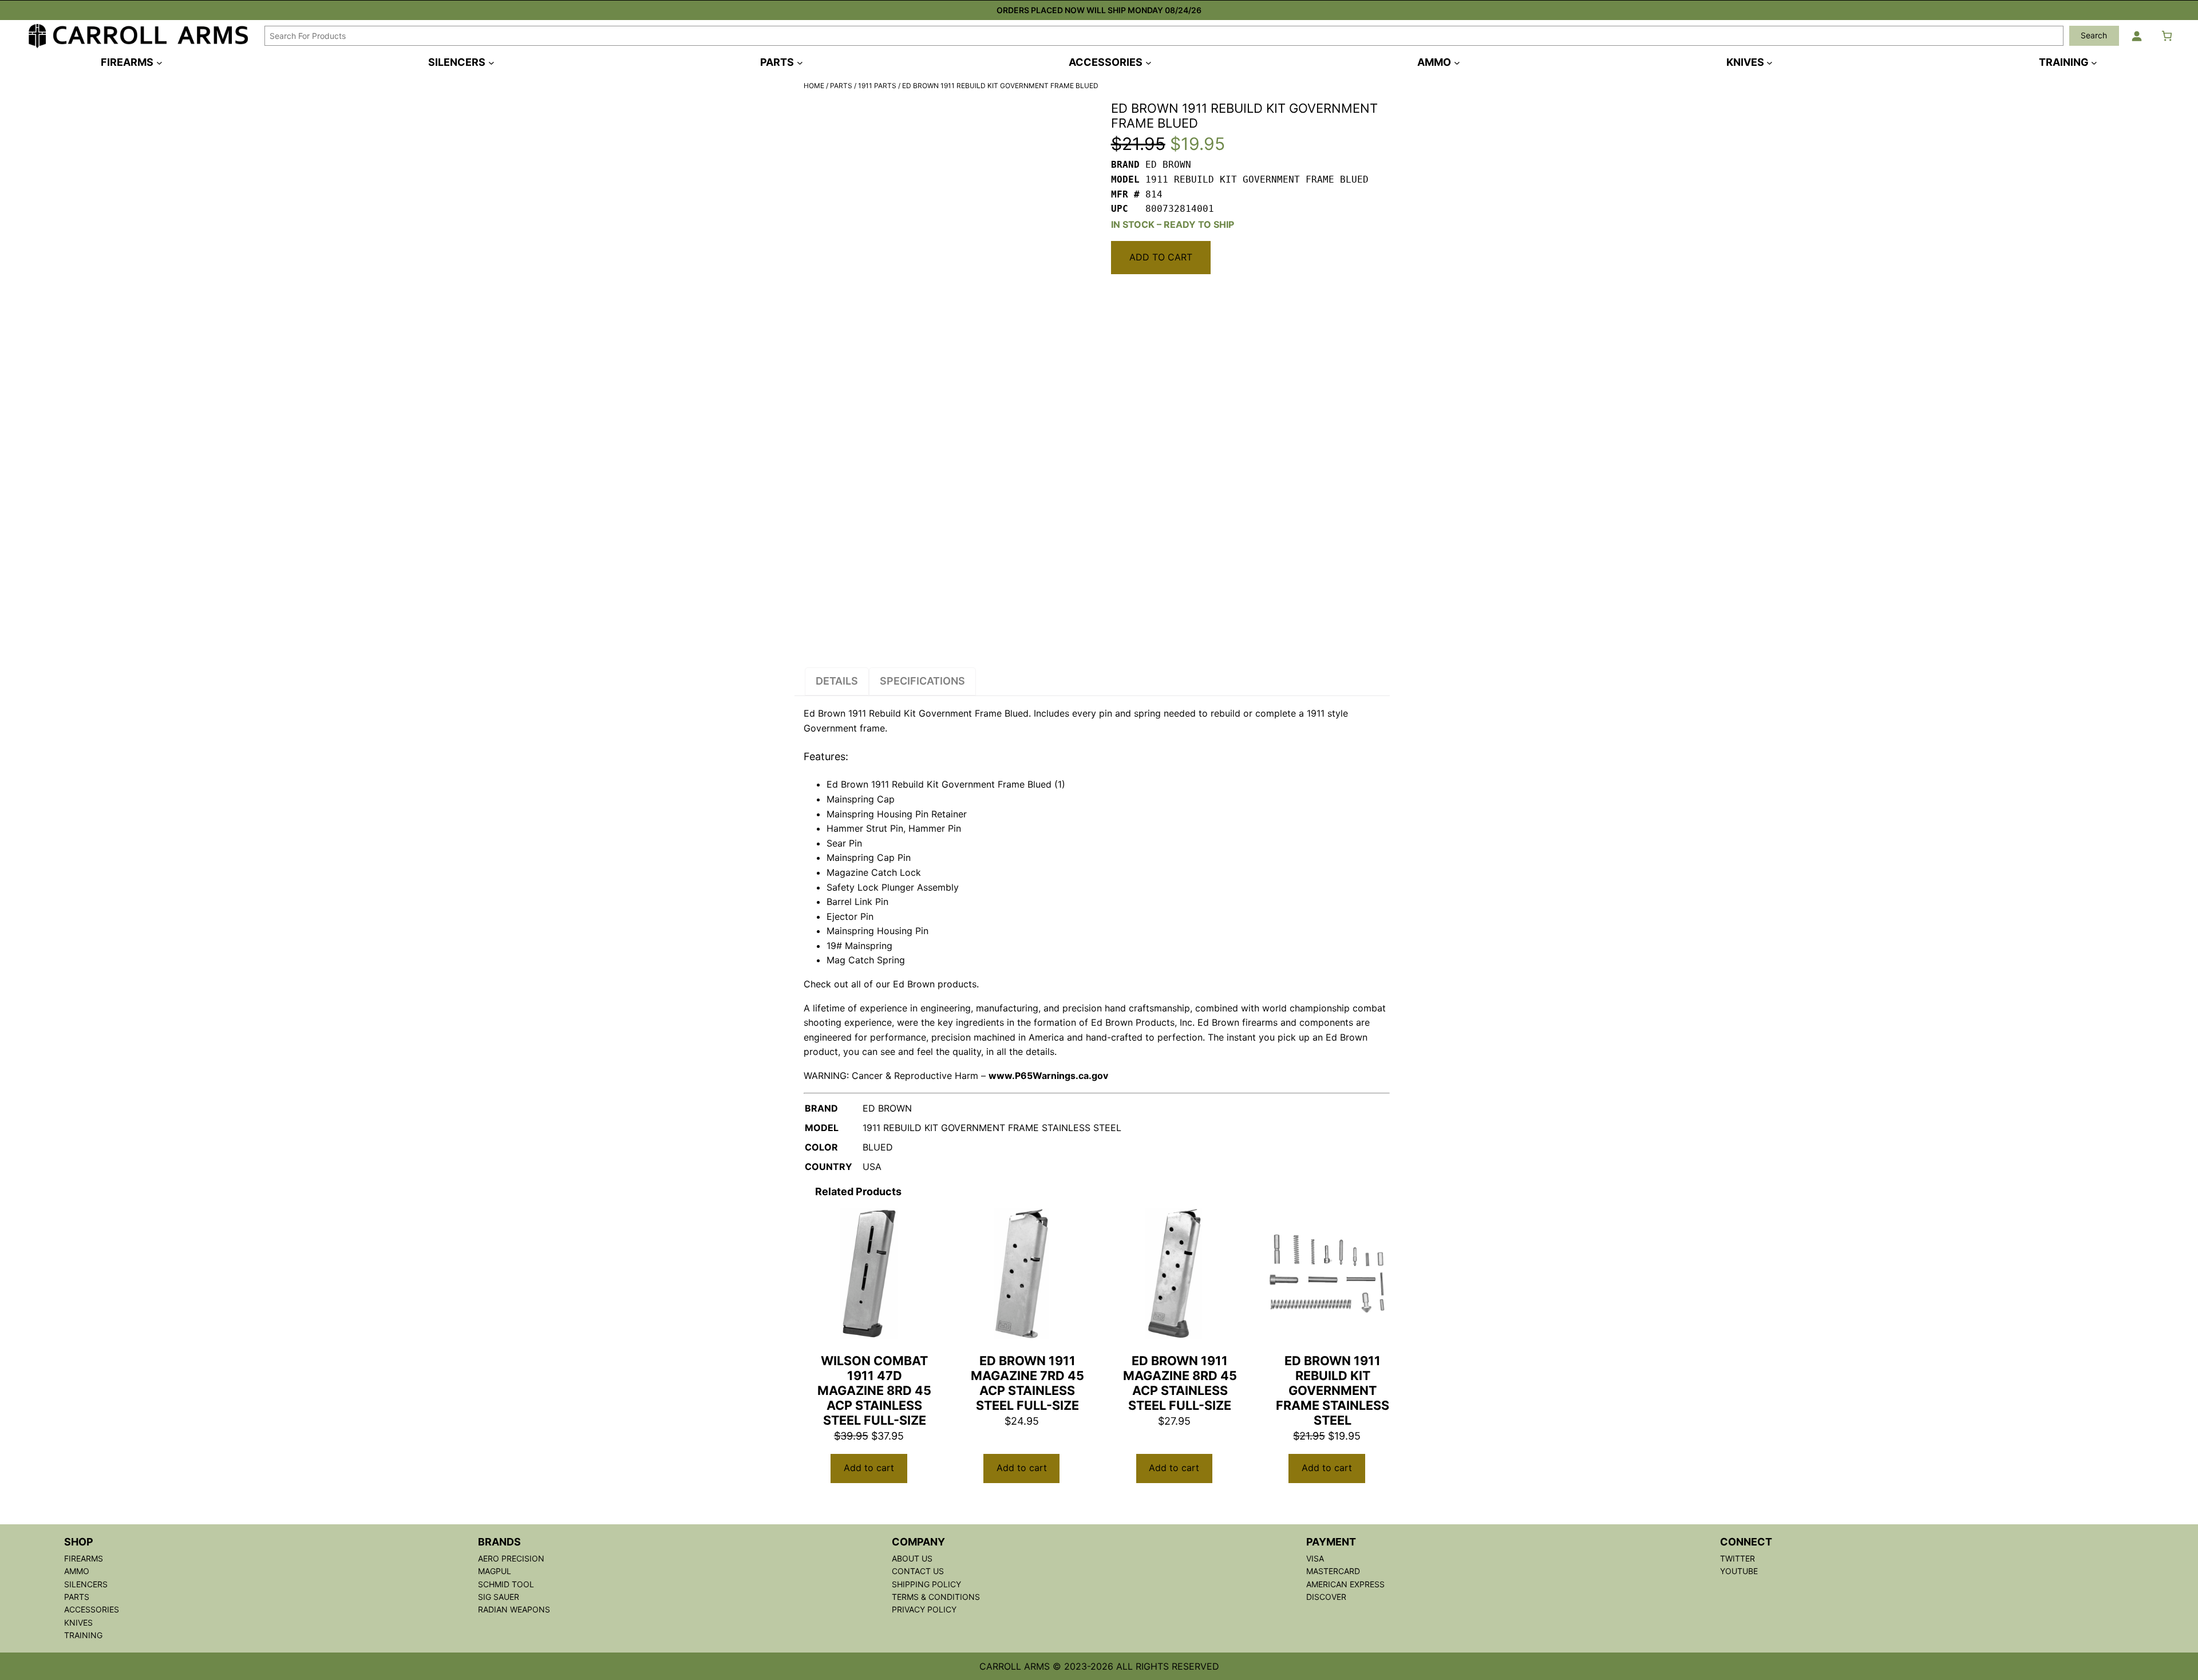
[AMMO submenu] (1457, 62)
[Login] (2136, 36)
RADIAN (494, 1609)
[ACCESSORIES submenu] (1149, 62)
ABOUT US (912, 1558)
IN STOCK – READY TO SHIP (1173, 224)
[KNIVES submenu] (1770, 62)
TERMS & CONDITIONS (936, 1597)
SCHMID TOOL (506, 1584)
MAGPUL (495, 1571)
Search (2094, 35)
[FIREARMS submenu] (159, 62)
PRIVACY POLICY (924, 1609)
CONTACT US (918, 1571)
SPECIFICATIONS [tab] (922, 681)
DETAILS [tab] (837, 681)
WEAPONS (530, 1609)
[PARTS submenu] (800, 62)
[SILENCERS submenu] (491, 62)
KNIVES (78, 1622)
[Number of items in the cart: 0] (2167, 36)
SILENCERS (86, 1584)
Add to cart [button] (869, 1468)
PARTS (841, 86)
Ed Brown (825, 713)
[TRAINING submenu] (2094, 62)
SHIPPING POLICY (926, 1584)
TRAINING (83, 1635)
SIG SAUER (499, 1597)
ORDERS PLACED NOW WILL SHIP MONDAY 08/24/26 (1099, 10)
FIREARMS (84, 1558)
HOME (814, 86)
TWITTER (1738, 1558)
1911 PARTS (877, 86)
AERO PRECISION (511, 1558)
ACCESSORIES (92, 1609)
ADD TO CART (1161, 257)
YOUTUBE (1739, 1571)
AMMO (77, 1571)
